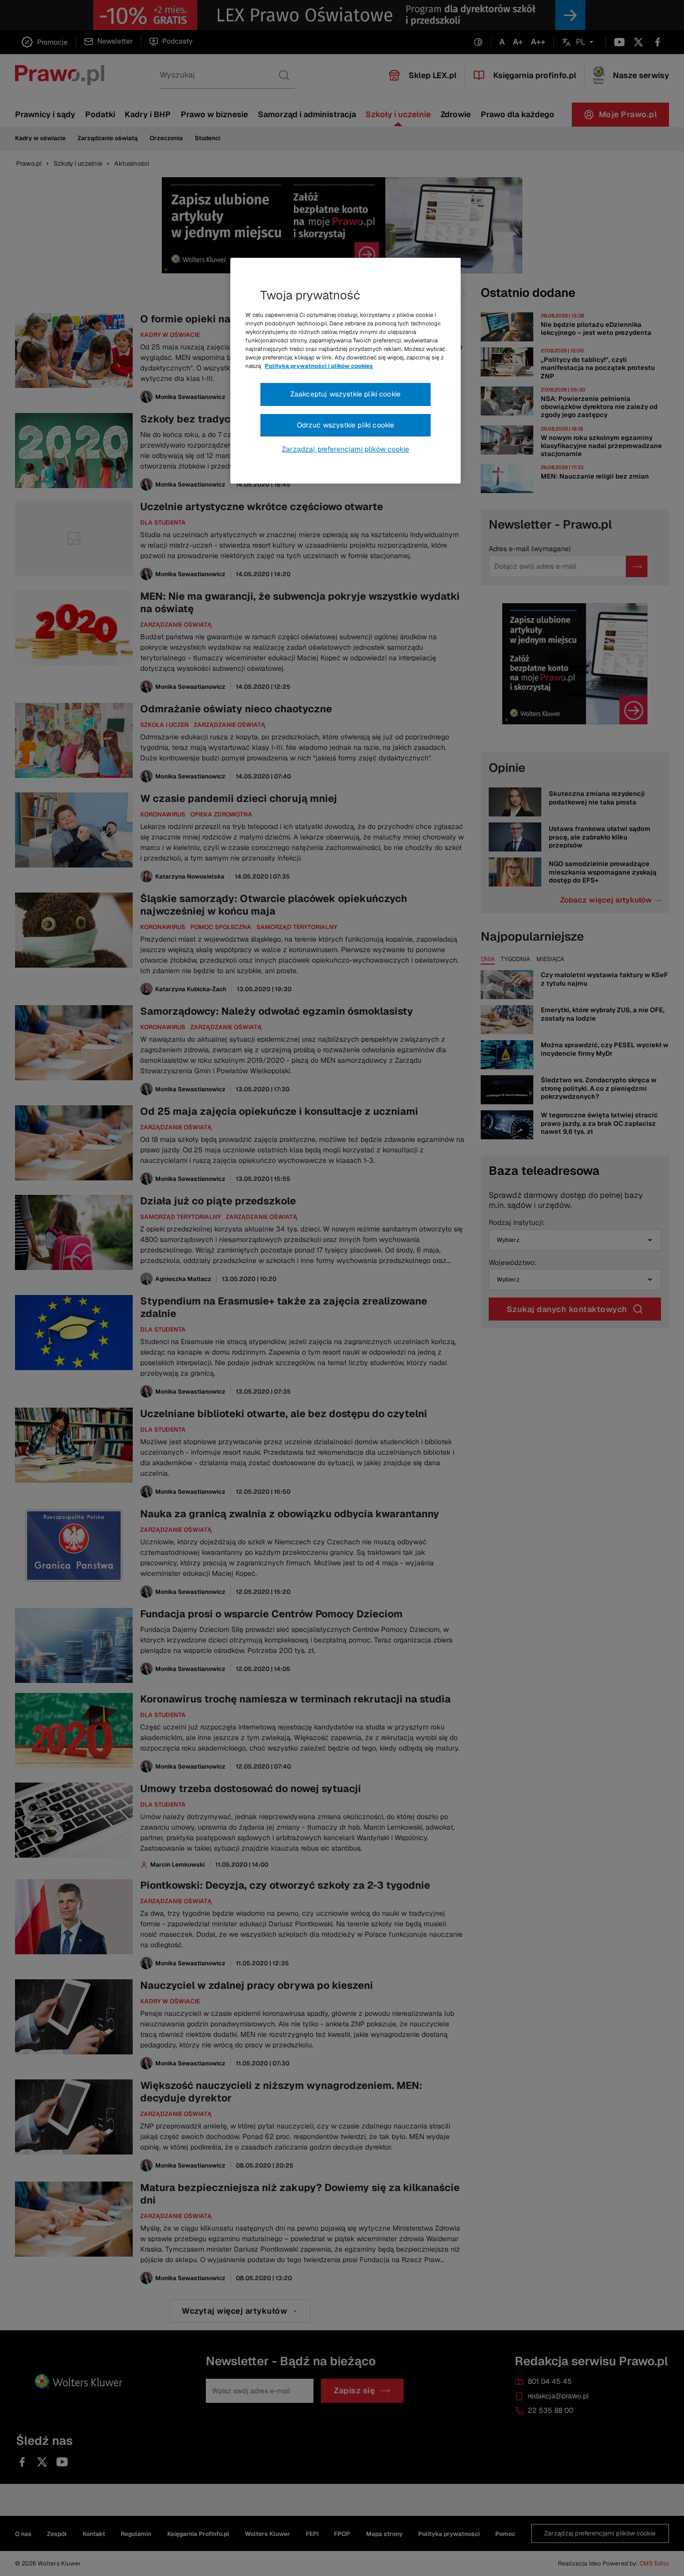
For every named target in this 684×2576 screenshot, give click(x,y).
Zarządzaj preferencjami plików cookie (346, 449)
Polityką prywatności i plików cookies (319, 366)
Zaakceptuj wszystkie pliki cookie (346, 394)
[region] (346, 371)
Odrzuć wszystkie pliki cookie (346, 425)
